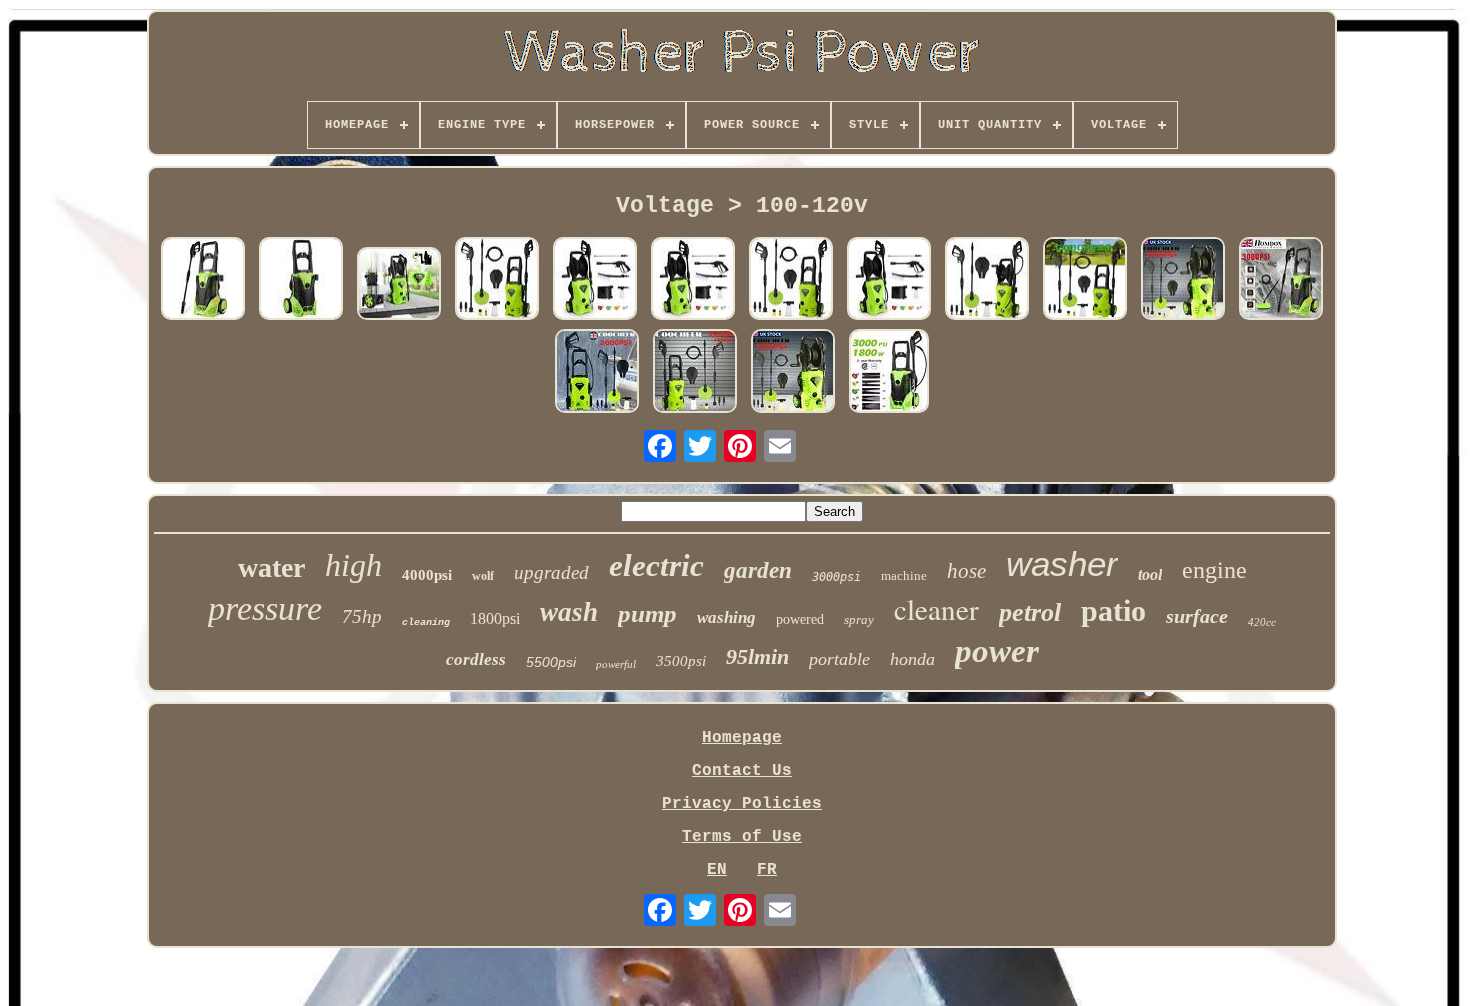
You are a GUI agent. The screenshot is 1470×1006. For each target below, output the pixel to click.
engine (1214, 570)
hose (966, 571)
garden (758, 570)
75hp (362, 616)
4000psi (427, 575)
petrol (1030, 612)
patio (1113, 610)
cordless (476, 659)
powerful (616, 664)
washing (726, 617)
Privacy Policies (742, 804)
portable (839, 659)
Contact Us (742, 771)
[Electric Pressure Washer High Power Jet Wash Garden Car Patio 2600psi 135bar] (399, 286)
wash (569, 612)
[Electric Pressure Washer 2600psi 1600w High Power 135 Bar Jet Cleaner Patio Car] (1183, 281)
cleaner (936, 608)
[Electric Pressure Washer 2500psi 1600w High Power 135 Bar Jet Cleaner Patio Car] (695, 373)
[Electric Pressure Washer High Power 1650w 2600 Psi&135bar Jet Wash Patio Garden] (497, 281)
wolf (483, 576)
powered (800, 619)
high (353, 565)
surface (1197, 616)
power (997, 651)
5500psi (551, 662)
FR (767, 870)
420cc (1262, 622)
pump (647, 613)
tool (1150, 574)
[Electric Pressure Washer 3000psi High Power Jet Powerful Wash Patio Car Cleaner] (203, 281)
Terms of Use (742, 837)
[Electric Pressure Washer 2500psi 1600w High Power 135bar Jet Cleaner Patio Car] (597, 373)
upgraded (551, 572)
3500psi (681, 661)
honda (912, 659)
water (271, 567)
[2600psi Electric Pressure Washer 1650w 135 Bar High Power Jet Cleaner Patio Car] (1085, 281)
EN (717, 870)
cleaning (426, 622)
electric (656, 565)
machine (904, 575)
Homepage (742, 738)
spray (859, 619)
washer (1062, 563)
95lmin (757, 656)
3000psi (836, 577)
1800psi (495, 618)
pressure (265, 608)
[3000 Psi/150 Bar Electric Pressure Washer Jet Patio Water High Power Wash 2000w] (1281, 281)
